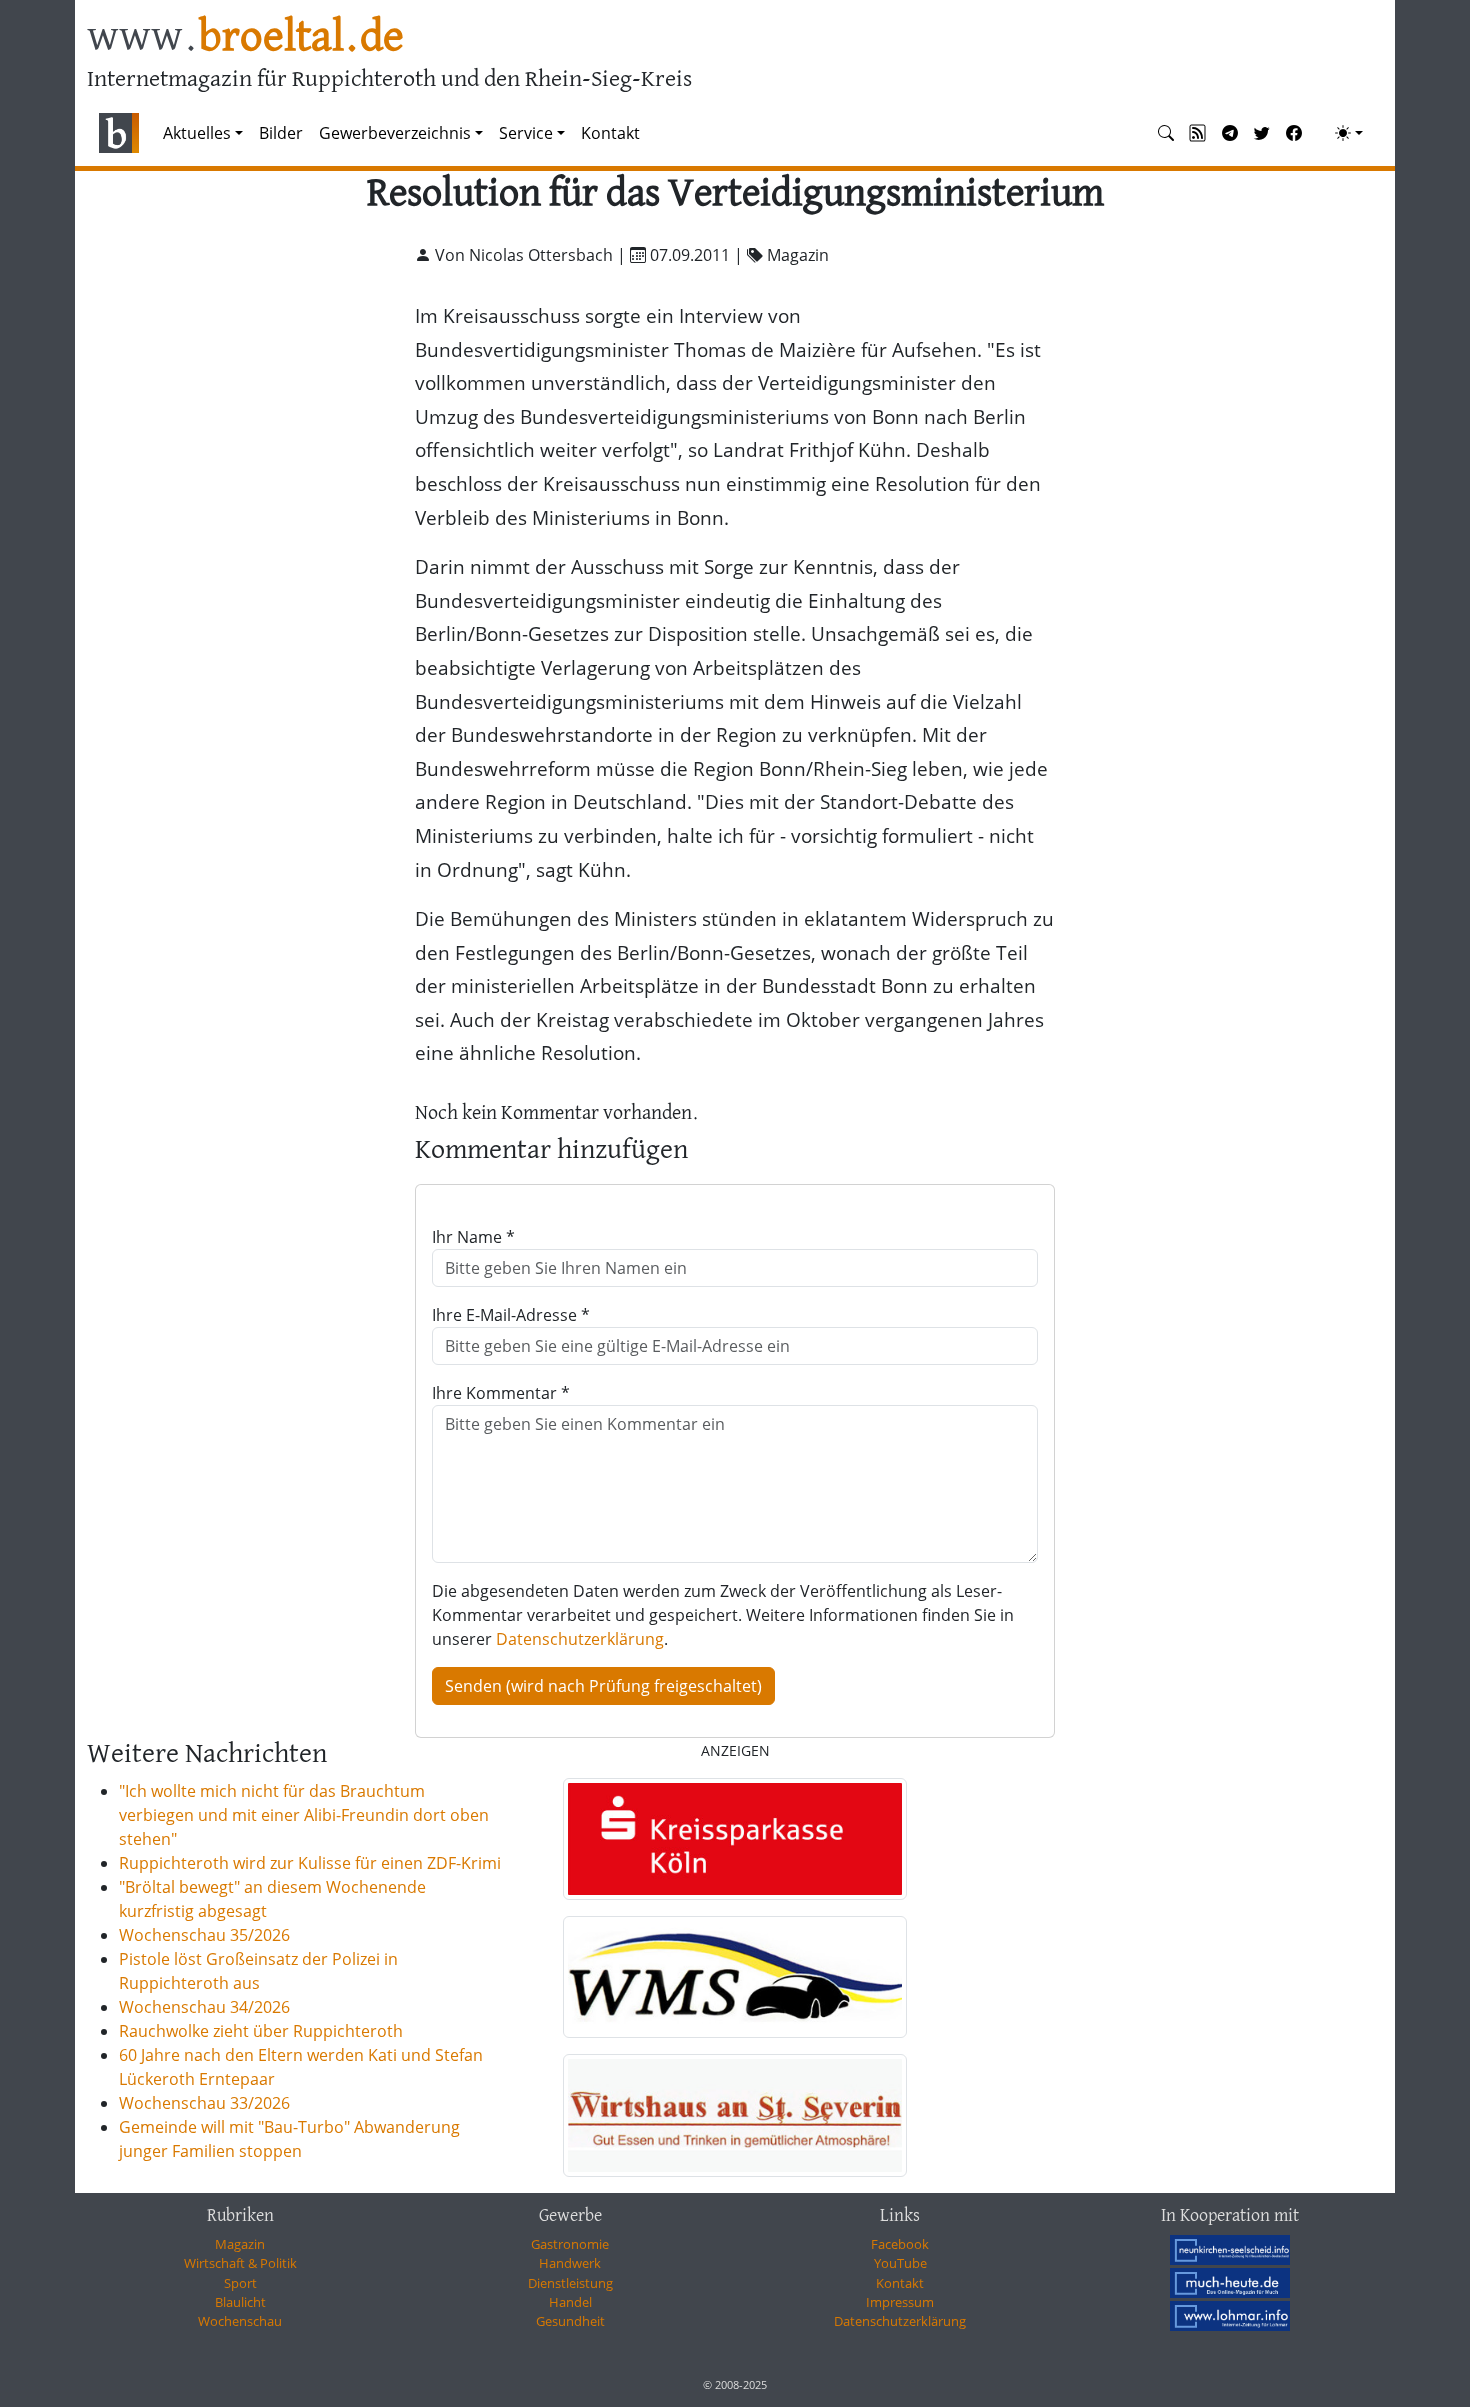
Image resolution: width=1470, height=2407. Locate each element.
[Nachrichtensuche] (1166, 133)
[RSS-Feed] (1198, 133)
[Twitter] (1262, 133)
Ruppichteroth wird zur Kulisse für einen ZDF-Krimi (310, 1863)
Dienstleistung (570, 2283)
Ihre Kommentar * (501, 1393)
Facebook (900, 2244)
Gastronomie (570, 2244)
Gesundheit (570, 2321)
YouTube (900, 2263)
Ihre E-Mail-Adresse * (511, 1315)
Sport (240, 2283)
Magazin (240, 2244)
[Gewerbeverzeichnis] (735, 1839)
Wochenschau (240, 2321)
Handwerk (570, 2263)
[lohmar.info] (1230, 2316)
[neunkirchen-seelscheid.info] (1230, 2250)
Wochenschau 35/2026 (204, 1935)
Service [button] (526, 133)
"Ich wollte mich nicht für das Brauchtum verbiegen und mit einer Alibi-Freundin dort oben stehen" (304, 1815)
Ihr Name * (473, 1237)
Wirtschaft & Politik (240, 2263)
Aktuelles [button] (197, 133)
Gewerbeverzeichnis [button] (395, 133)
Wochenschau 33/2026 (204, 2103)
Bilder (281, 133)
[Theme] (1349, 133)
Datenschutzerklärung (580, 1639)
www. (245, 38)
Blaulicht (240, 2302)
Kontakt (610, 133)
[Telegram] (1230, 133)
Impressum (900, 2302)
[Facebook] (1294, 133)
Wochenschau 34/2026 (204, 2007)
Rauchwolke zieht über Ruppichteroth (261, 2031)
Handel (570, 2302)
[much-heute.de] (1230, 2283)
